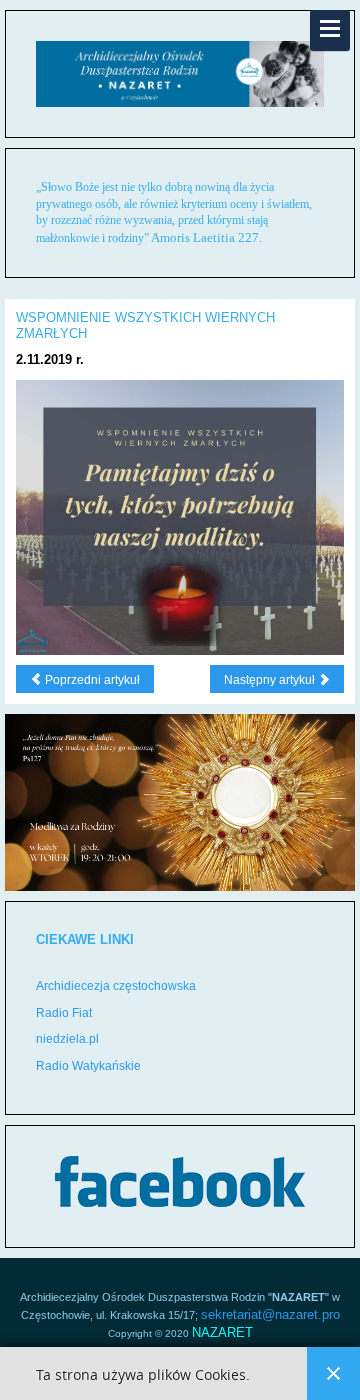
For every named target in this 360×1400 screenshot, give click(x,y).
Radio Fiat (64, 1013)
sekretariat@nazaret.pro (270, 1314)
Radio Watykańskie (88, 1066)
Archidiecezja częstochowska (116, 986)
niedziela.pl (67, 1039)
